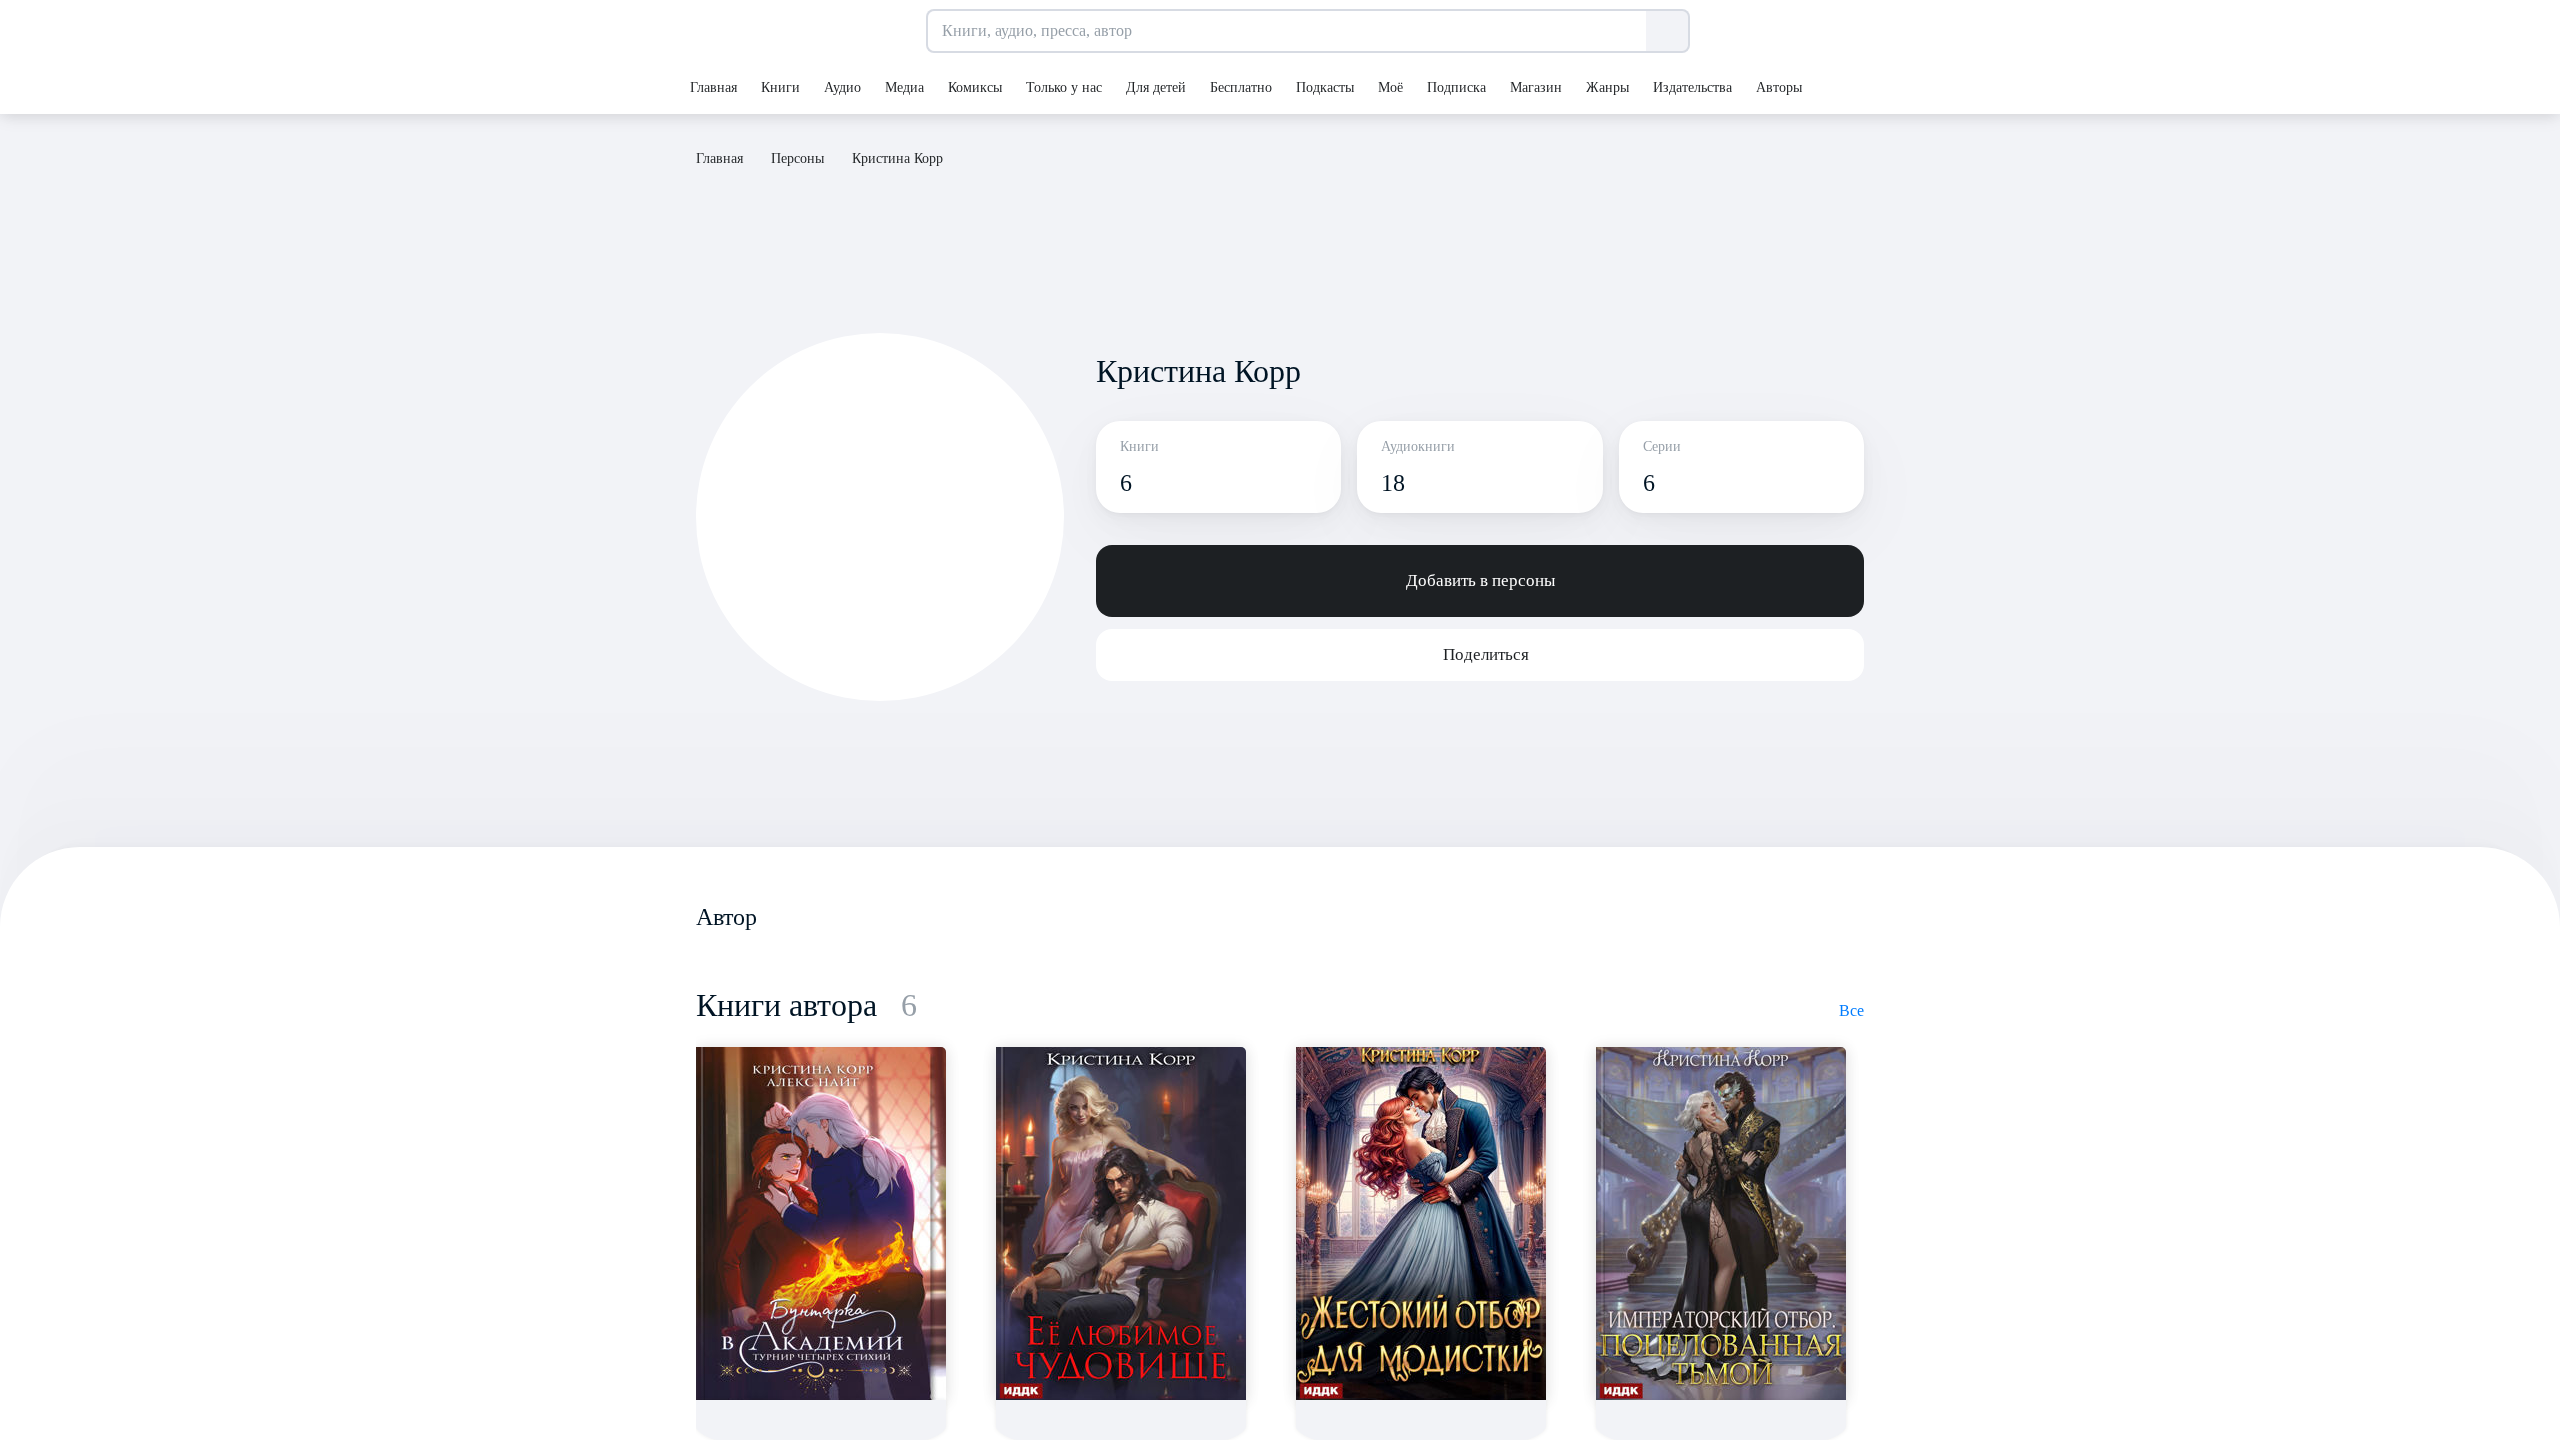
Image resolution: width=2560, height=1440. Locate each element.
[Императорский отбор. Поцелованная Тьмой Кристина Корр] (1721, 1223)
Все (1851, 1010)
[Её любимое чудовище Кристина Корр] (1121, 1223)
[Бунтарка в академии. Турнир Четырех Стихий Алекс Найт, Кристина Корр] (821, 1223)
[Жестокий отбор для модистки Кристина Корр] (1421, 1223)
